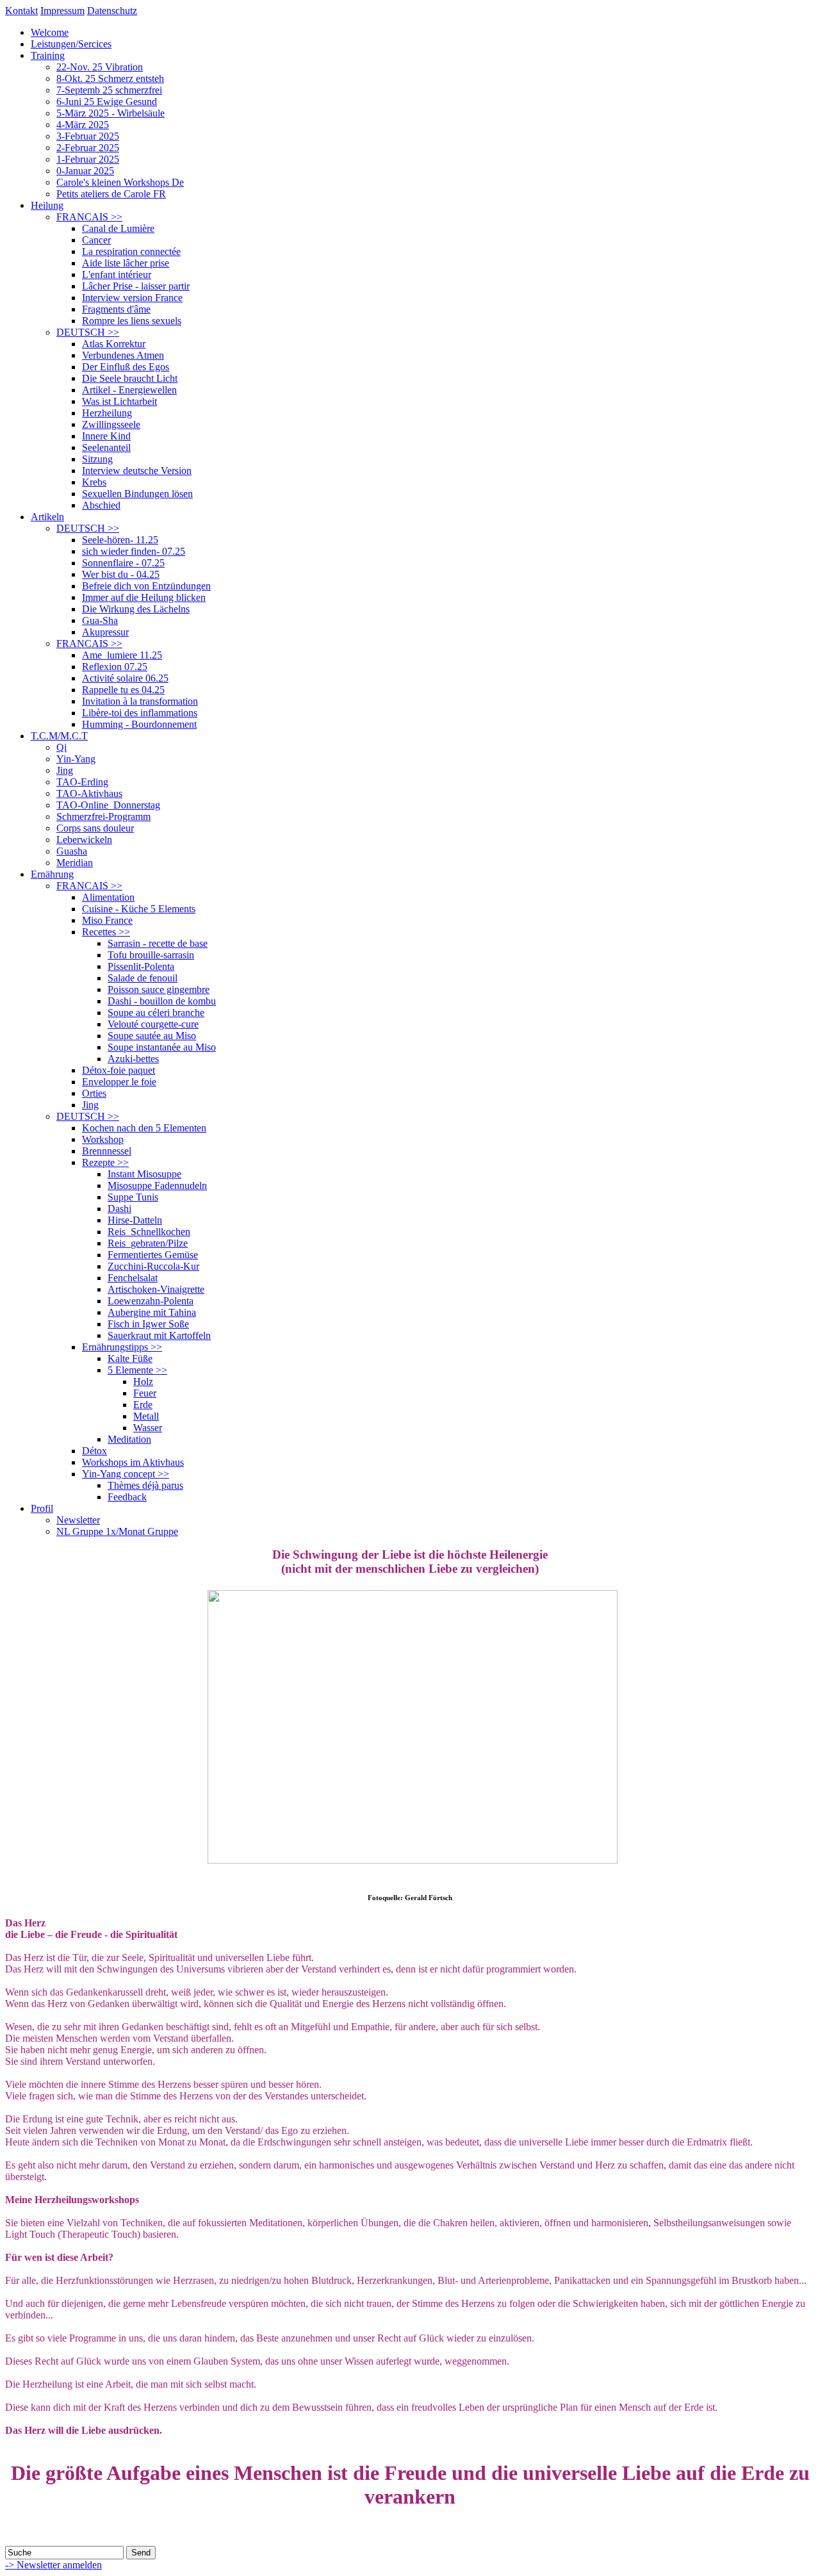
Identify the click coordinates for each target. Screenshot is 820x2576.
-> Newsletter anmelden (53, 2565)
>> (89, 217)
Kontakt (21, 11)
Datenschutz (112, 11)
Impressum (62, 11)
